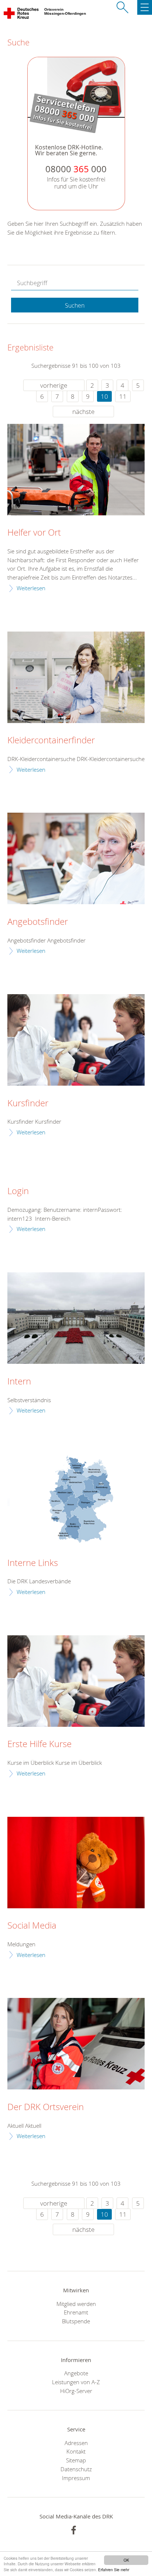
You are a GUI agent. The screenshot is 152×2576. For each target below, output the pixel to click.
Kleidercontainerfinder (51, 740)
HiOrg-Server (76, 2391)
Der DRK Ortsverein (46, 2107)
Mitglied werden (76, 2304)
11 (123, 396)
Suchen (75, 305)
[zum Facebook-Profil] (74, 2530)
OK (126, 2560)
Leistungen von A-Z (76, 2382)
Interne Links (33, 1563)
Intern (19, 1382)
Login (18, 1191)
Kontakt (76, 2451)
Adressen (76, 2443)
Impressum (76, 2478)
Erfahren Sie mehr (114, 2570)
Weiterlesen (31, 588)
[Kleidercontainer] (76, 677)
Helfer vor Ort (34, 533)
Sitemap (76, 2460)
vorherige (54, 385)
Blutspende (76, 2321)
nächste (83, 412)
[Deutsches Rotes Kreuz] (22, 15)
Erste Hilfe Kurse (39, 1744)
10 (104, 396)
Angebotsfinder (38, 922)
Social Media (32, 1926)
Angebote (76, 2373)
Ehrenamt (76, 2312)
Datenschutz (76, 2469)
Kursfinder (28, 1103)
